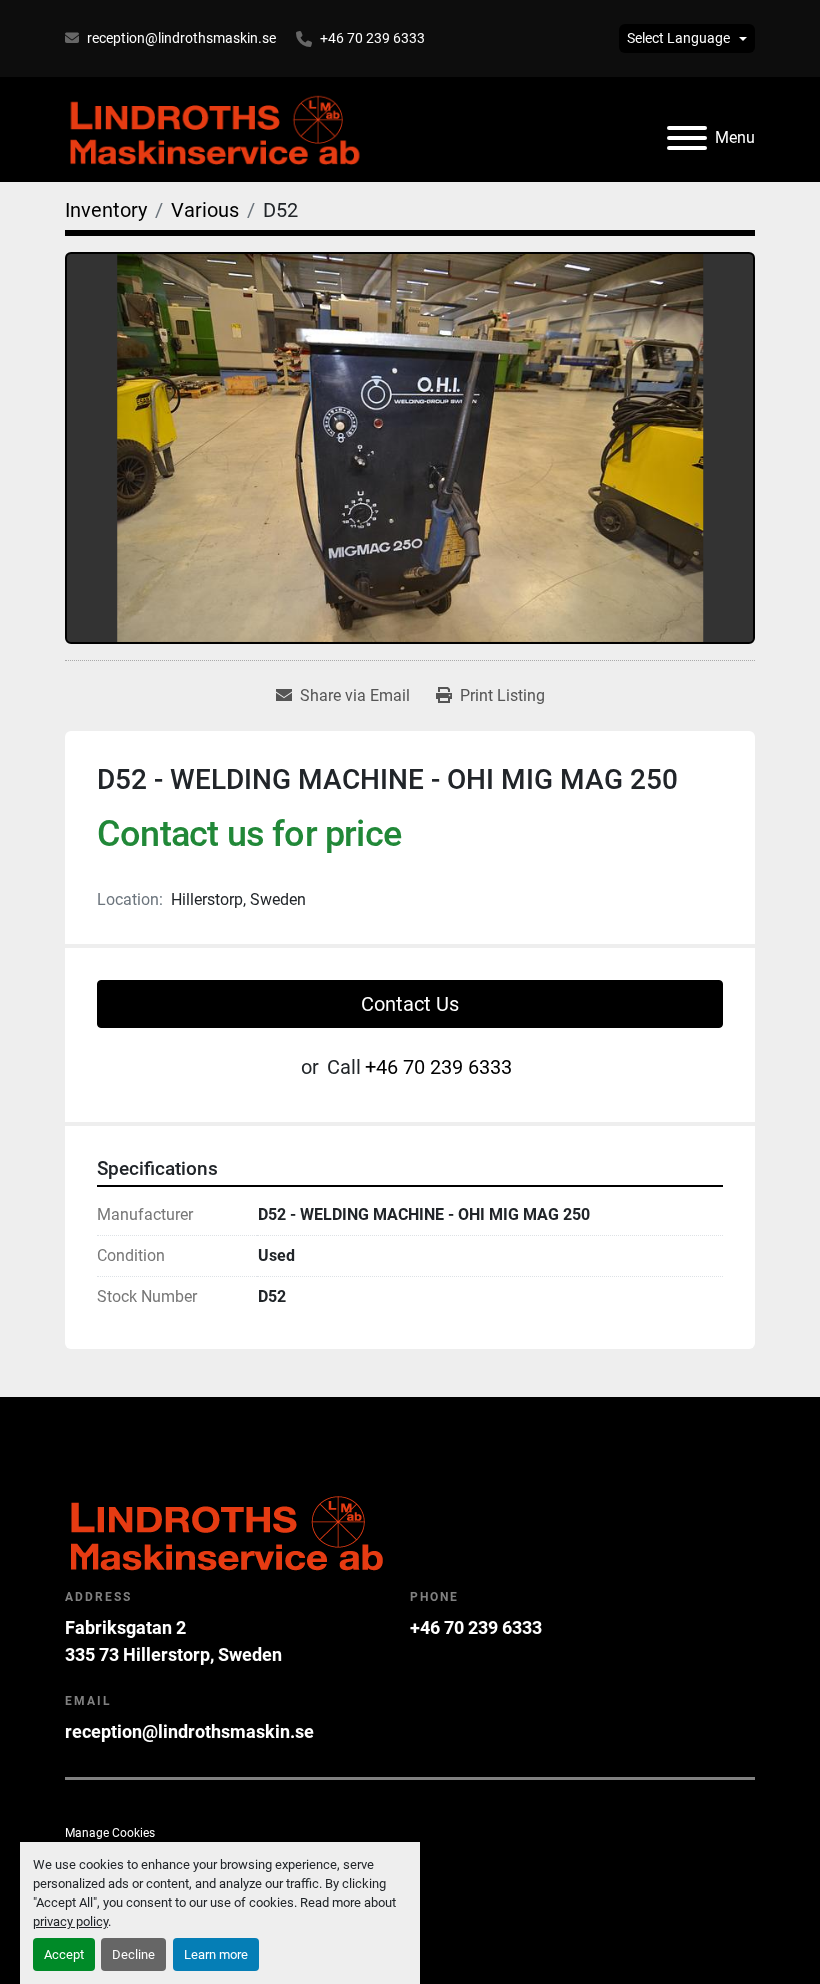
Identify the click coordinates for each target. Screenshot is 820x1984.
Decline (133, 1954)
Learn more (216, 1954)
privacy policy (70, 1921)
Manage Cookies (110, 1833)
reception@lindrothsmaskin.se (181, 38)
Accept (64, 1954)
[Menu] (687, 138)
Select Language (678, 38)
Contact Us (410, 1004)
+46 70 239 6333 (372, 38)
